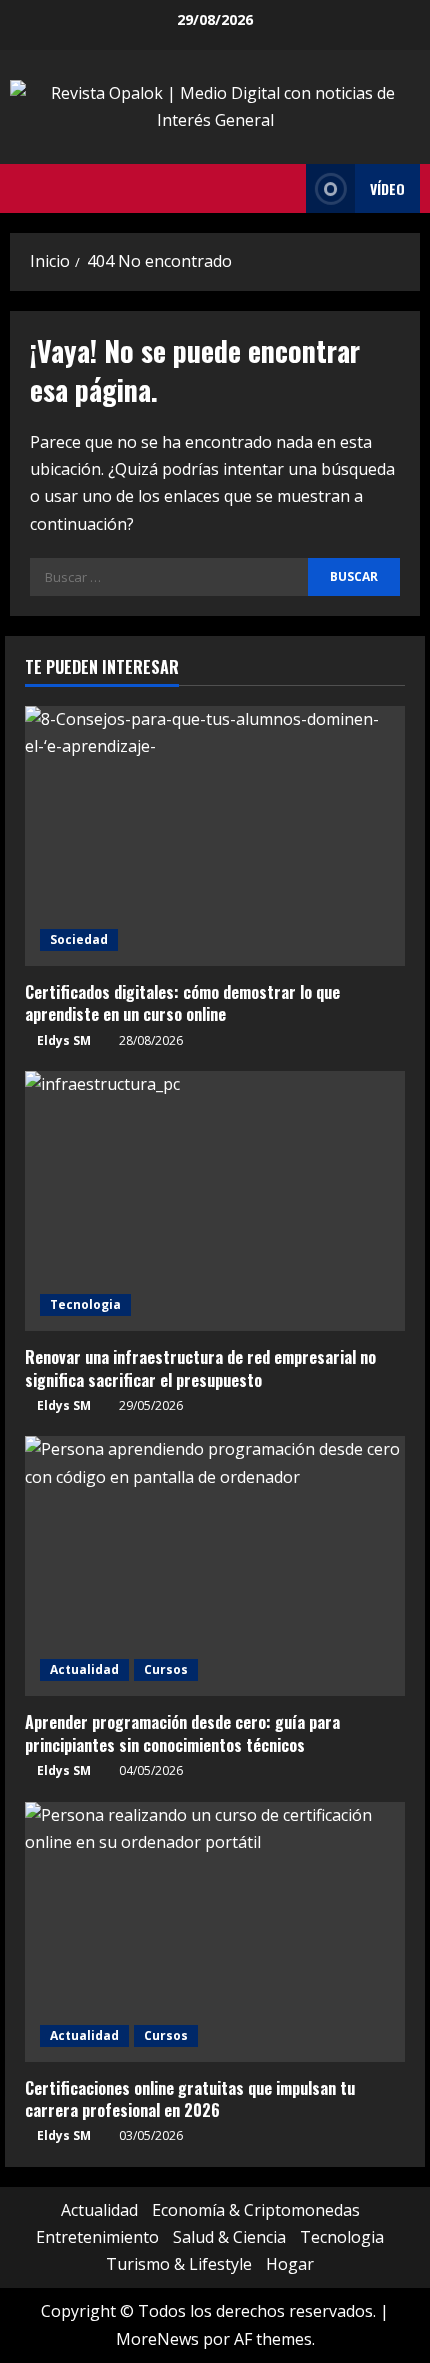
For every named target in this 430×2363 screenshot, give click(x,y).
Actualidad (84, 1669)
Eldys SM (64, 1040)
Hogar (290, 2264)
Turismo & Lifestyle (179, 2264)
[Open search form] (285, 189)
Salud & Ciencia (229, 2237)
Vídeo (387, 188)
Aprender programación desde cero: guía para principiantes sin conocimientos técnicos (182, 1733)
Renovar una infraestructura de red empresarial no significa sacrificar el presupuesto (200, 1368)
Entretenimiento (97, 2237)
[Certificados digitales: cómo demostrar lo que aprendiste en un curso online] (215, 836)
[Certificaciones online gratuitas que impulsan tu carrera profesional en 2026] (215, 1932)
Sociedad (79, 939)
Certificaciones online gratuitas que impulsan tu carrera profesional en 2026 (190, 2099)
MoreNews (157, 2339)
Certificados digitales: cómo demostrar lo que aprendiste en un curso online (182, 1003)
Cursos (166, 1669)
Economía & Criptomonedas (256, 2210)
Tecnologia (85, 1304)
